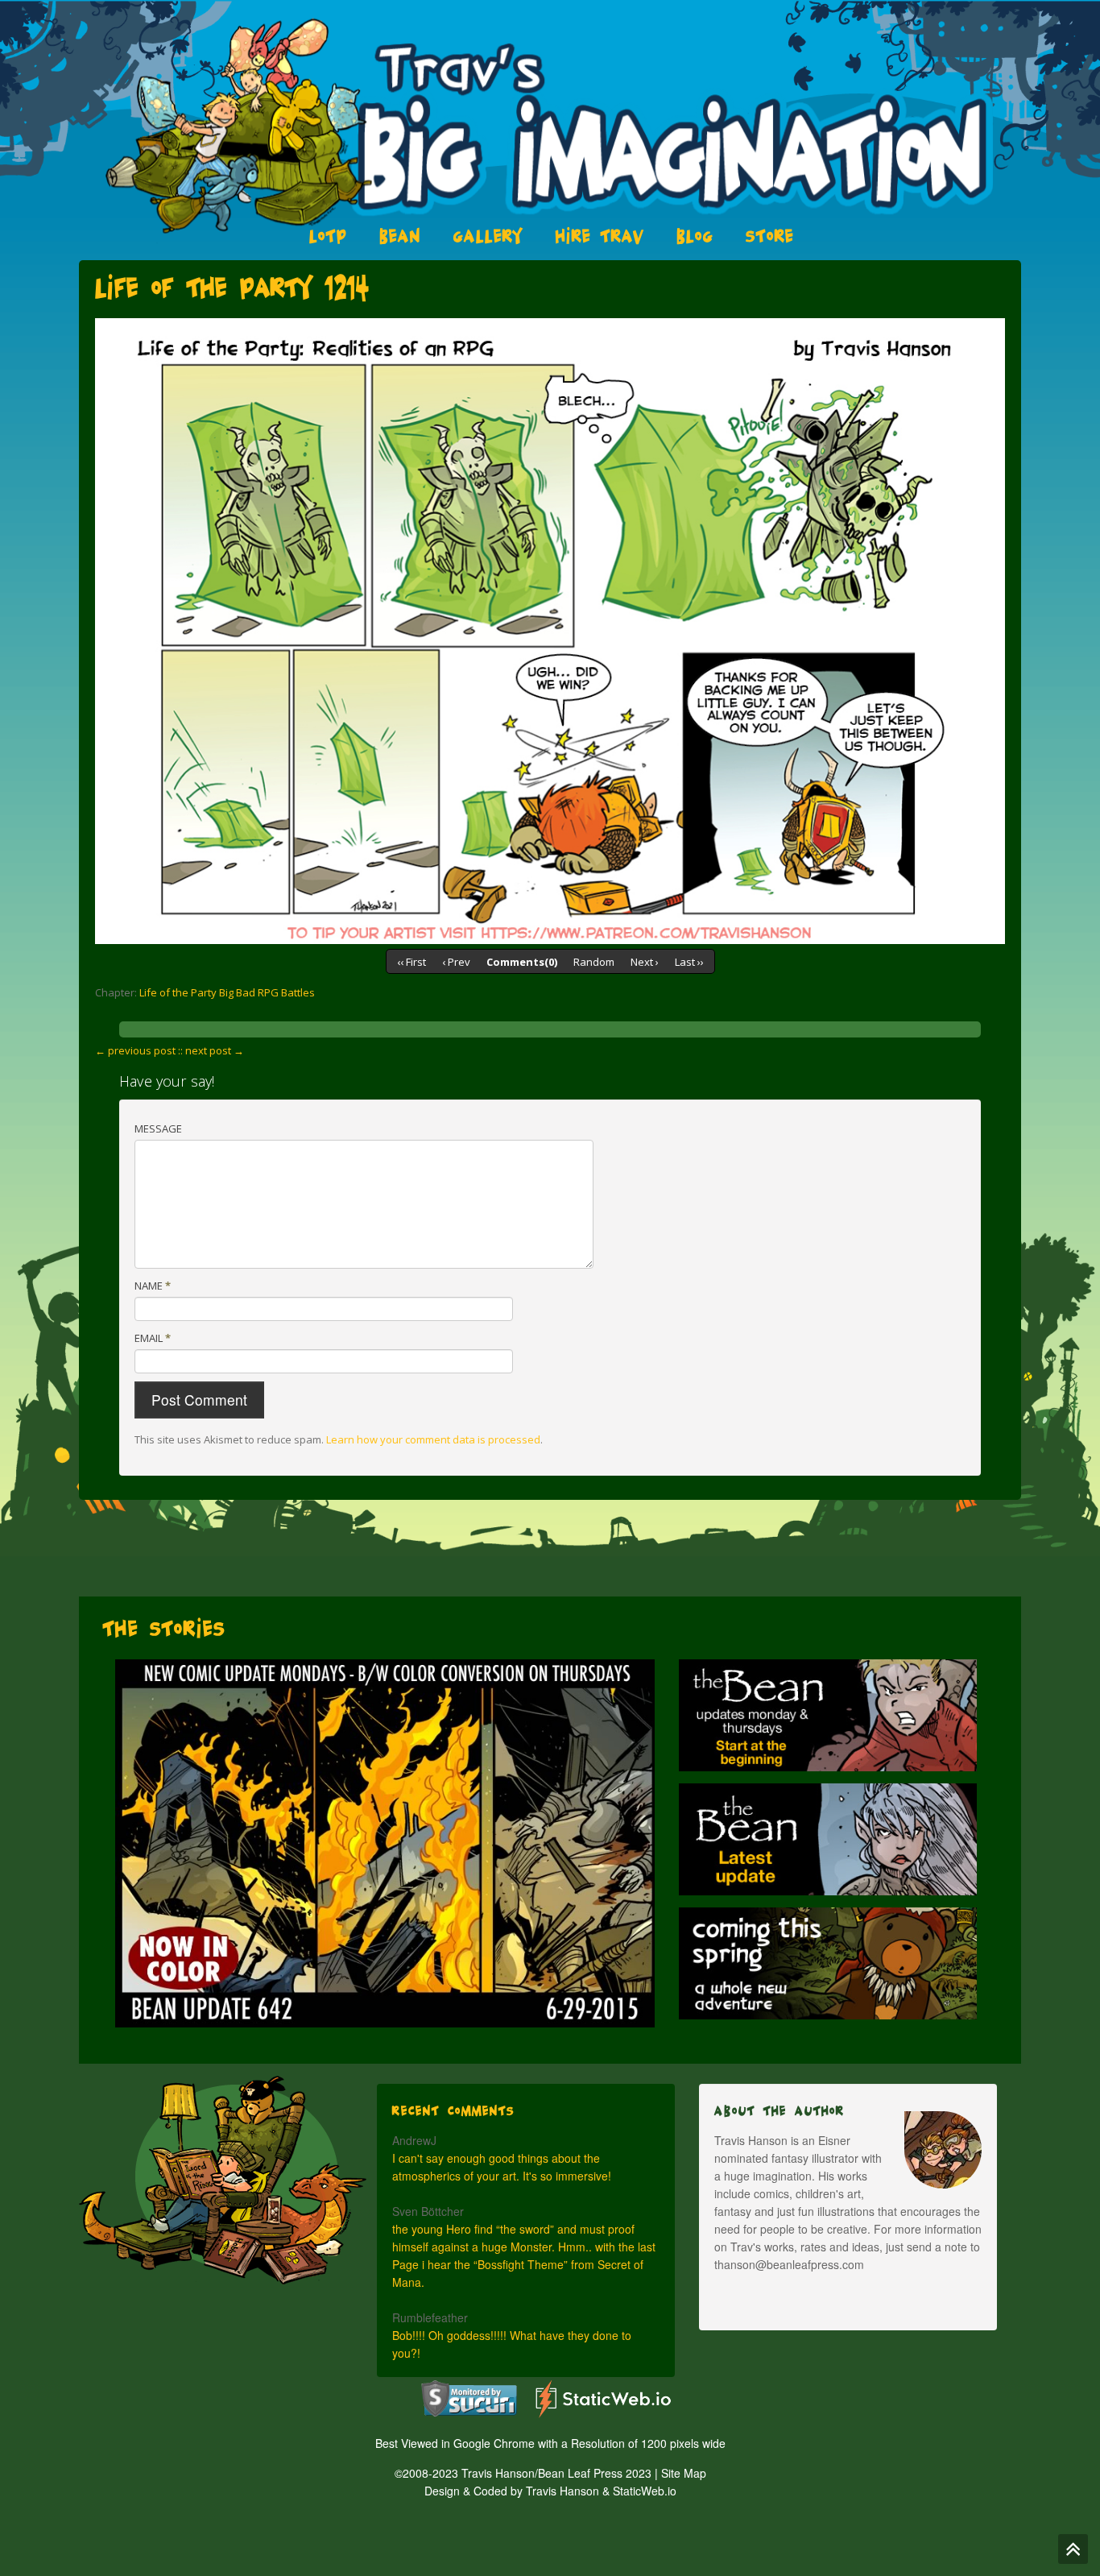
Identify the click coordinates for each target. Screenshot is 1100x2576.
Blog (695, 236)
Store (770, 236)
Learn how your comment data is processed (433, 1439)
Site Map (684, 2473)
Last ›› (689, 962)
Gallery (488, 236)
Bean (400, 236)
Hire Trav (600, 236)
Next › (645, 962)
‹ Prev (456, 962)
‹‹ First (411, 962)
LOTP (328, 236)
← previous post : (138, 1050)
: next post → (212, 1050)
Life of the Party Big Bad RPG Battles (227, 992)
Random (594, 962)
